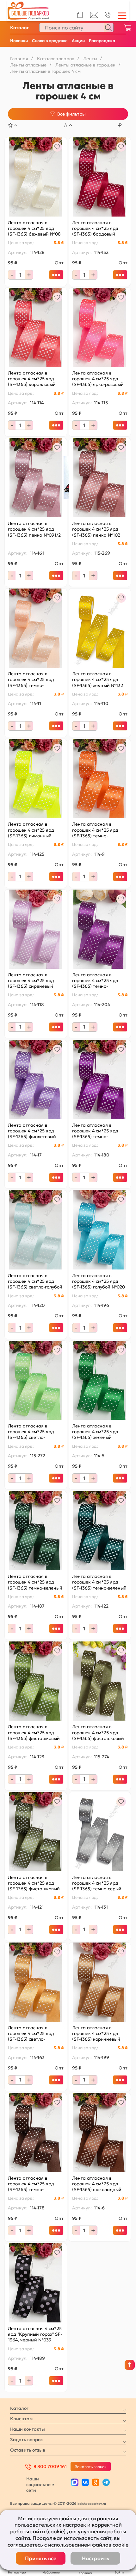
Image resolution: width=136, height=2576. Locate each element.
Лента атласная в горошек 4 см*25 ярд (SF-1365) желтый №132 (98, 679)
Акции (78, 41)
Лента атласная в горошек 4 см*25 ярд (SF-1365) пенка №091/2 (34, 529)
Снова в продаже (50, 41)
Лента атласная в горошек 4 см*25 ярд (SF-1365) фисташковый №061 (98, 1732)
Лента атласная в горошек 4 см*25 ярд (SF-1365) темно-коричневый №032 (31, 2184)
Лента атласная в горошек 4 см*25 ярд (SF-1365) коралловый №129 (32, 379)
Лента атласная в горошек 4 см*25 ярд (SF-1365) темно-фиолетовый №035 (95, 1131)
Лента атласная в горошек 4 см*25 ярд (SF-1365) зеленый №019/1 (95, 1432)
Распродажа (102, 41)
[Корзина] (127, 28)
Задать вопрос (26, 2440)
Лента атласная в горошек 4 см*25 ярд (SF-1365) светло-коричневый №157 (31, 2034)
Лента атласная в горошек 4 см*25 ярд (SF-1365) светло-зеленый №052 (31, 1432)
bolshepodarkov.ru (92, 2504)
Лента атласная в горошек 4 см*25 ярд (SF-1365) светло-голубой (35, 1281)
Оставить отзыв (28, 2450)
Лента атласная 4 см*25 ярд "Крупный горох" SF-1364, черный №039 (35, 2334)
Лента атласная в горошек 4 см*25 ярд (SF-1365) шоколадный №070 (97, 2184)
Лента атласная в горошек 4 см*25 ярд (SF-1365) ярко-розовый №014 (98, 379)
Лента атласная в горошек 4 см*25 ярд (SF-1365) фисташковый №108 (34, 1732)
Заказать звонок (91, 2467)
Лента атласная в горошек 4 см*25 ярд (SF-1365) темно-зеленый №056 (35, 1582)
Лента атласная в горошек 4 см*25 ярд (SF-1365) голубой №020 (99, 1281)
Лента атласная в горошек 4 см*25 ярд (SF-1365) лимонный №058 (31, 830)
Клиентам (21, 2419)
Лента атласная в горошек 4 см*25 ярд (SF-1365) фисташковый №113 (34, 1883)
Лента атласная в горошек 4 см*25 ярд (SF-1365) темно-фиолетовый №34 (95, 981)
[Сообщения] (94, 16)
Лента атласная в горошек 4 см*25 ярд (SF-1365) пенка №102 (96, 529)
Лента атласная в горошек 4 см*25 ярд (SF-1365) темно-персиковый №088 (31, 680)
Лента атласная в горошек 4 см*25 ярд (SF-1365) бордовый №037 (95, 228)
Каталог (19, 28)
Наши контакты (28, 2429)
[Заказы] (80, 15)
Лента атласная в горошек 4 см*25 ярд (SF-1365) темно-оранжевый (95, 830)
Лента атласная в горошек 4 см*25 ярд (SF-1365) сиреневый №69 (31, 981)
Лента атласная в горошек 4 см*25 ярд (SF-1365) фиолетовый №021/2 (32, 1131)
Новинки (19, 41)
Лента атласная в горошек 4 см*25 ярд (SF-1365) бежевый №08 (34, 228)
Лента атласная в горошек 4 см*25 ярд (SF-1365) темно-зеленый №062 (99, 1582)
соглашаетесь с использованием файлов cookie (68, 2545)
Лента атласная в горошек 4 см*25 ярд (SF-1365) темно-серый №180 (97, 1883)
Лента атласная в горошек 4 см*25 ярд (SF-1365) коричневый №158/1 (96, 2034)
